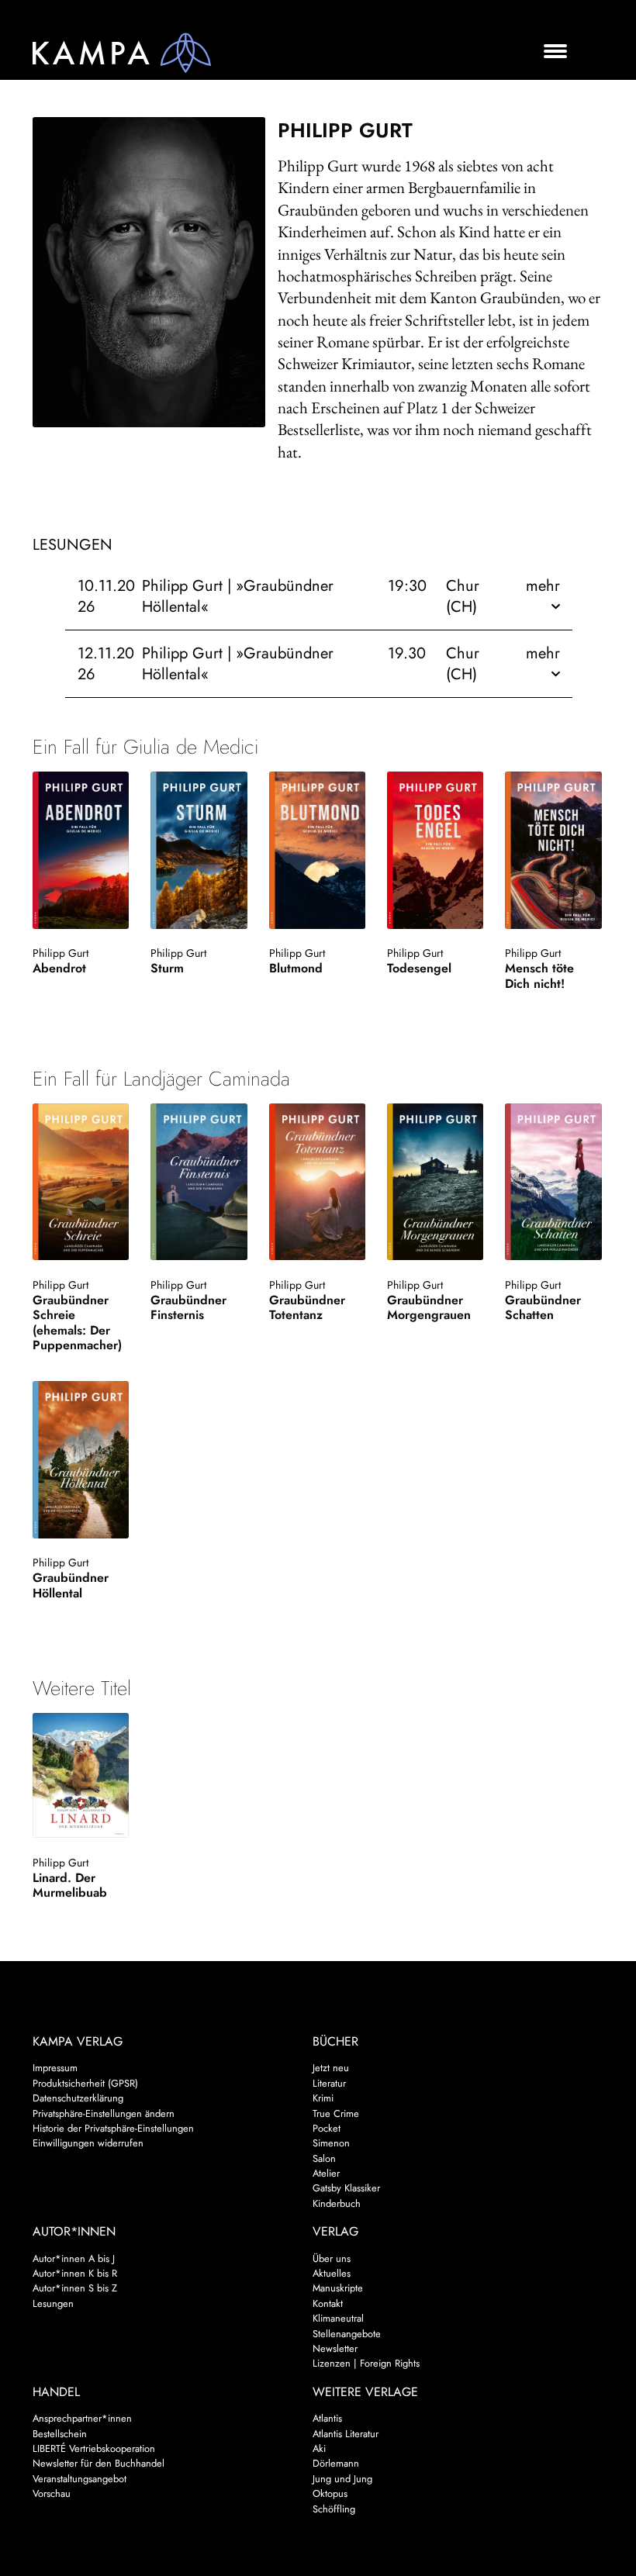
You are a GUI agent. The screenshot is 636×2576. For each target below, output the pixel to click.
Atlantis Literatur (346, 2434)
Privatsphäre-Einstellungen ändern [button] (104, 2113)
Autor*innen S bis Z (75, 2288)
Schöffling (334, 2509)
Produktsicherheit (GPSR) (85, 2083)
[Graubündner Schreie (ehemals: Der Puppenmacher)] (81, 1182)
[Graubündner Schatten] (553, 1182)
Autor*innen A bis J (74, 2258)
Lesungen (53, 2303)
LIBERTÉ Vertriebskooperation (94, 2448)
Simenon (331, 2143)
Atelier (326, 2173)
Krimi (323, 2098)
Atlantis (327, 2418)
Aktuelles (332, 2273)
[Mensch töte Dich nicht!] (553, 850)
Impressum (55, 2068)
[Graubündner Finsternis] (199, 1182)
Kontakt (328, 2303)
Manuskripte (338, 2288)
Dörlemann (336, 2463)
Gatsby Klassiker (346, 2188)
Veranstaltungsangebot (79, 2479)
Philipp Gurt (60, 953)
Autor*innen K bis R (75, 2273)
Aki (319, 2448)
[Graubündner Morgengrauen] (435, 1182)
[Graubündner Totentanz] (317, 1182)
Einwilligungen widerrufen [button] (88, 2143)
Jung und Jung (342, 2479)
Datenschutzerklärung (78, 2098)
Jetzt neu (331, 2068)
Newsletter (335, 2348)
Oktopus (330, 2493)
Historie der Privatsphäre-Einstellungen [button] (113, 2128)
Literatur (329, 2083)
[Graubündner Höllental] (81, 1459)
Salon (324, 2158)
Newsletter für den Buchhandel (99, 2463)
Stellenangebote (347, 2334)
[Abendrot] (81, 850)
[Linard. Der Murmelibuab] (81, 1776)
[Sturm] (199, 850)
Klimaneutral (338, 2318)
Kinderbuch (337, 2203)
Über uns (332, 2258)
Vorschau (52, 2493)
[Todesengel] (435, 850)
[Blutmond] (317, 850)
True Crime (336, 2113)
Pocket (327, 2128)
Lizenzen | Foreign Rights (366, 2363)
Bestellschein (60, 2434)
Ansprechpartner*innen (82, 2418)
